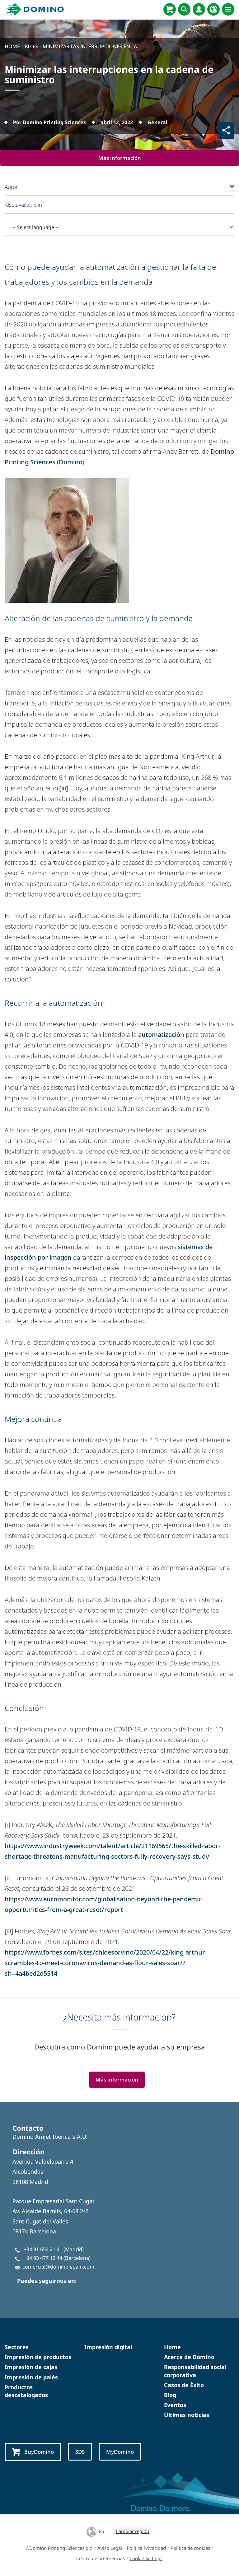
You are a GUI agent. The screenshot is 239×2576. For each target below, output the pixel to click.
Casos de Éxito (184, 2385)
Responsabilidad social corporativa (195, 2371)
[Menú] (228, 9)
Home (172, 2347)
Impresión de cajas (31, 2367)
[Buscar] (184, 9)
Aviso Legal (110, 2548)
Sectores (17, 2347)
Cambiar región (132, 2531)
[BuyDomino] (170, 9)
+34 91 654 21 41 (43, 2249)
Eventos (175, 2405)
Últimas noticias (187, 2415)
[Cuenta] (199, 9)
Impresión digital (108, 2347)
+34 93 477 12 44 (43, 2258)
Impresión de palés (31, 2377)
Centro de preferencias (101, 2558)
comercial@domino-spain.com (58, 2267)
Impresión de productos (38, 2357)
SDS (80, 2452)
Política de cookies (190, 2548)
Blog (170, 2395)
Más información (120, 158)
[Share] (226, 130)
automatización (161, 1035)
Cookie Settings (146, 2558)
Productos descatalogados (26, 2391)
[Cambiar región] (213, 9)
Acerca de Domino (189, 2357)
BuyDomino (39, 2452)
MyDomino (120, 2452)
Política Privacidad (146, 2548)
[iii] (64, 788)
